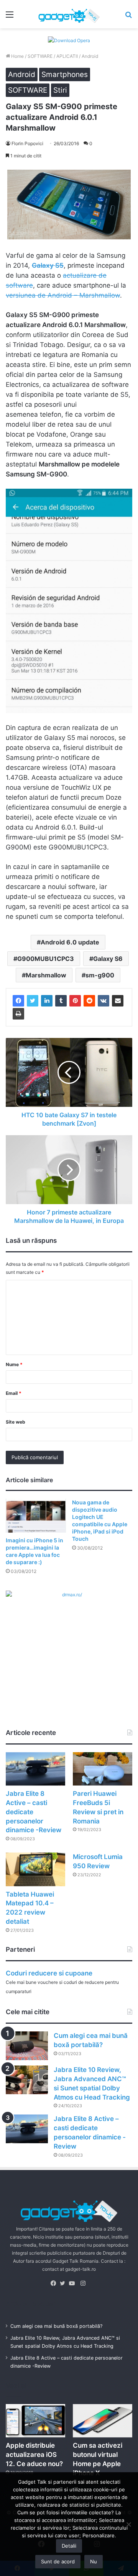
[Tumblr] (61, 1001)
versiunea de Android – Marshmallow (63, 295)
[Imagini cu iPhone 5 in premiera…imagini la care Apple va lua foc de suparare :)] (36, 1516)
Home (17, 56)
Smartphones (65, 74)
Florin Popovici (27, 143)
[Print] (18, 1014)
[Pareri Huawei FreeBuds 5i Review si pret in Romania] (103, 1769)
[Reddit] (89, 1001)
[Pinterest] (75, 1001)
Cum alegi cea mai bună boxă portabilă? (56, 2326)
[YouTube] (74, 2283)
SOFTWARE (40, 56)
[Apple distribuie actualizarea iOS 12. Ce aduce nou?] (35, 2421)
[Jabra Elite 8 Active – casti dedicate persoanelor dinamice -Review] (35, 1769)
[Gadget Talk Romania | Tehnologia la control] (69, 14)
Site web (16, 1422)
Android (90, 56)
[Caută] (128, 17)
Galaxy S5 (48, 265)
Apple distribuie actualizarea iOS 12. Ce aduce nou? (34, 2455)
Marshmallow (46, 975)
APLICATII (67, 56)
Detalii (69, 2546)
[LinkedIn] (47, 1001)
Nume (14, 1364)
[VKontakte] (103, 1001)
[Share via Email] (118, 1001)
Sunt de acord (58, 2561)
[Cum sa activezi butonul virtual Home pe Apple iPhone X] (103, 2421)
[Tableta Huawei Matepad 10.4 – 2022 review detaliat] (35, 1869)
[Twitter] (33, 1001)
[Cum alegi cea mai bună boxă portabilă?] (27, 2046)
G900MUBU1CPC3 (46, 959)
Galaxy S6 (108, 959)
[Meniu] (10, 17)
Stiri (60, 90)
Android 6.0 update (70, 942)
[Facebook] (18, 1001)
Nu (94, 2561)
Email (14, 1393)
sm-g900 (100, 975)
